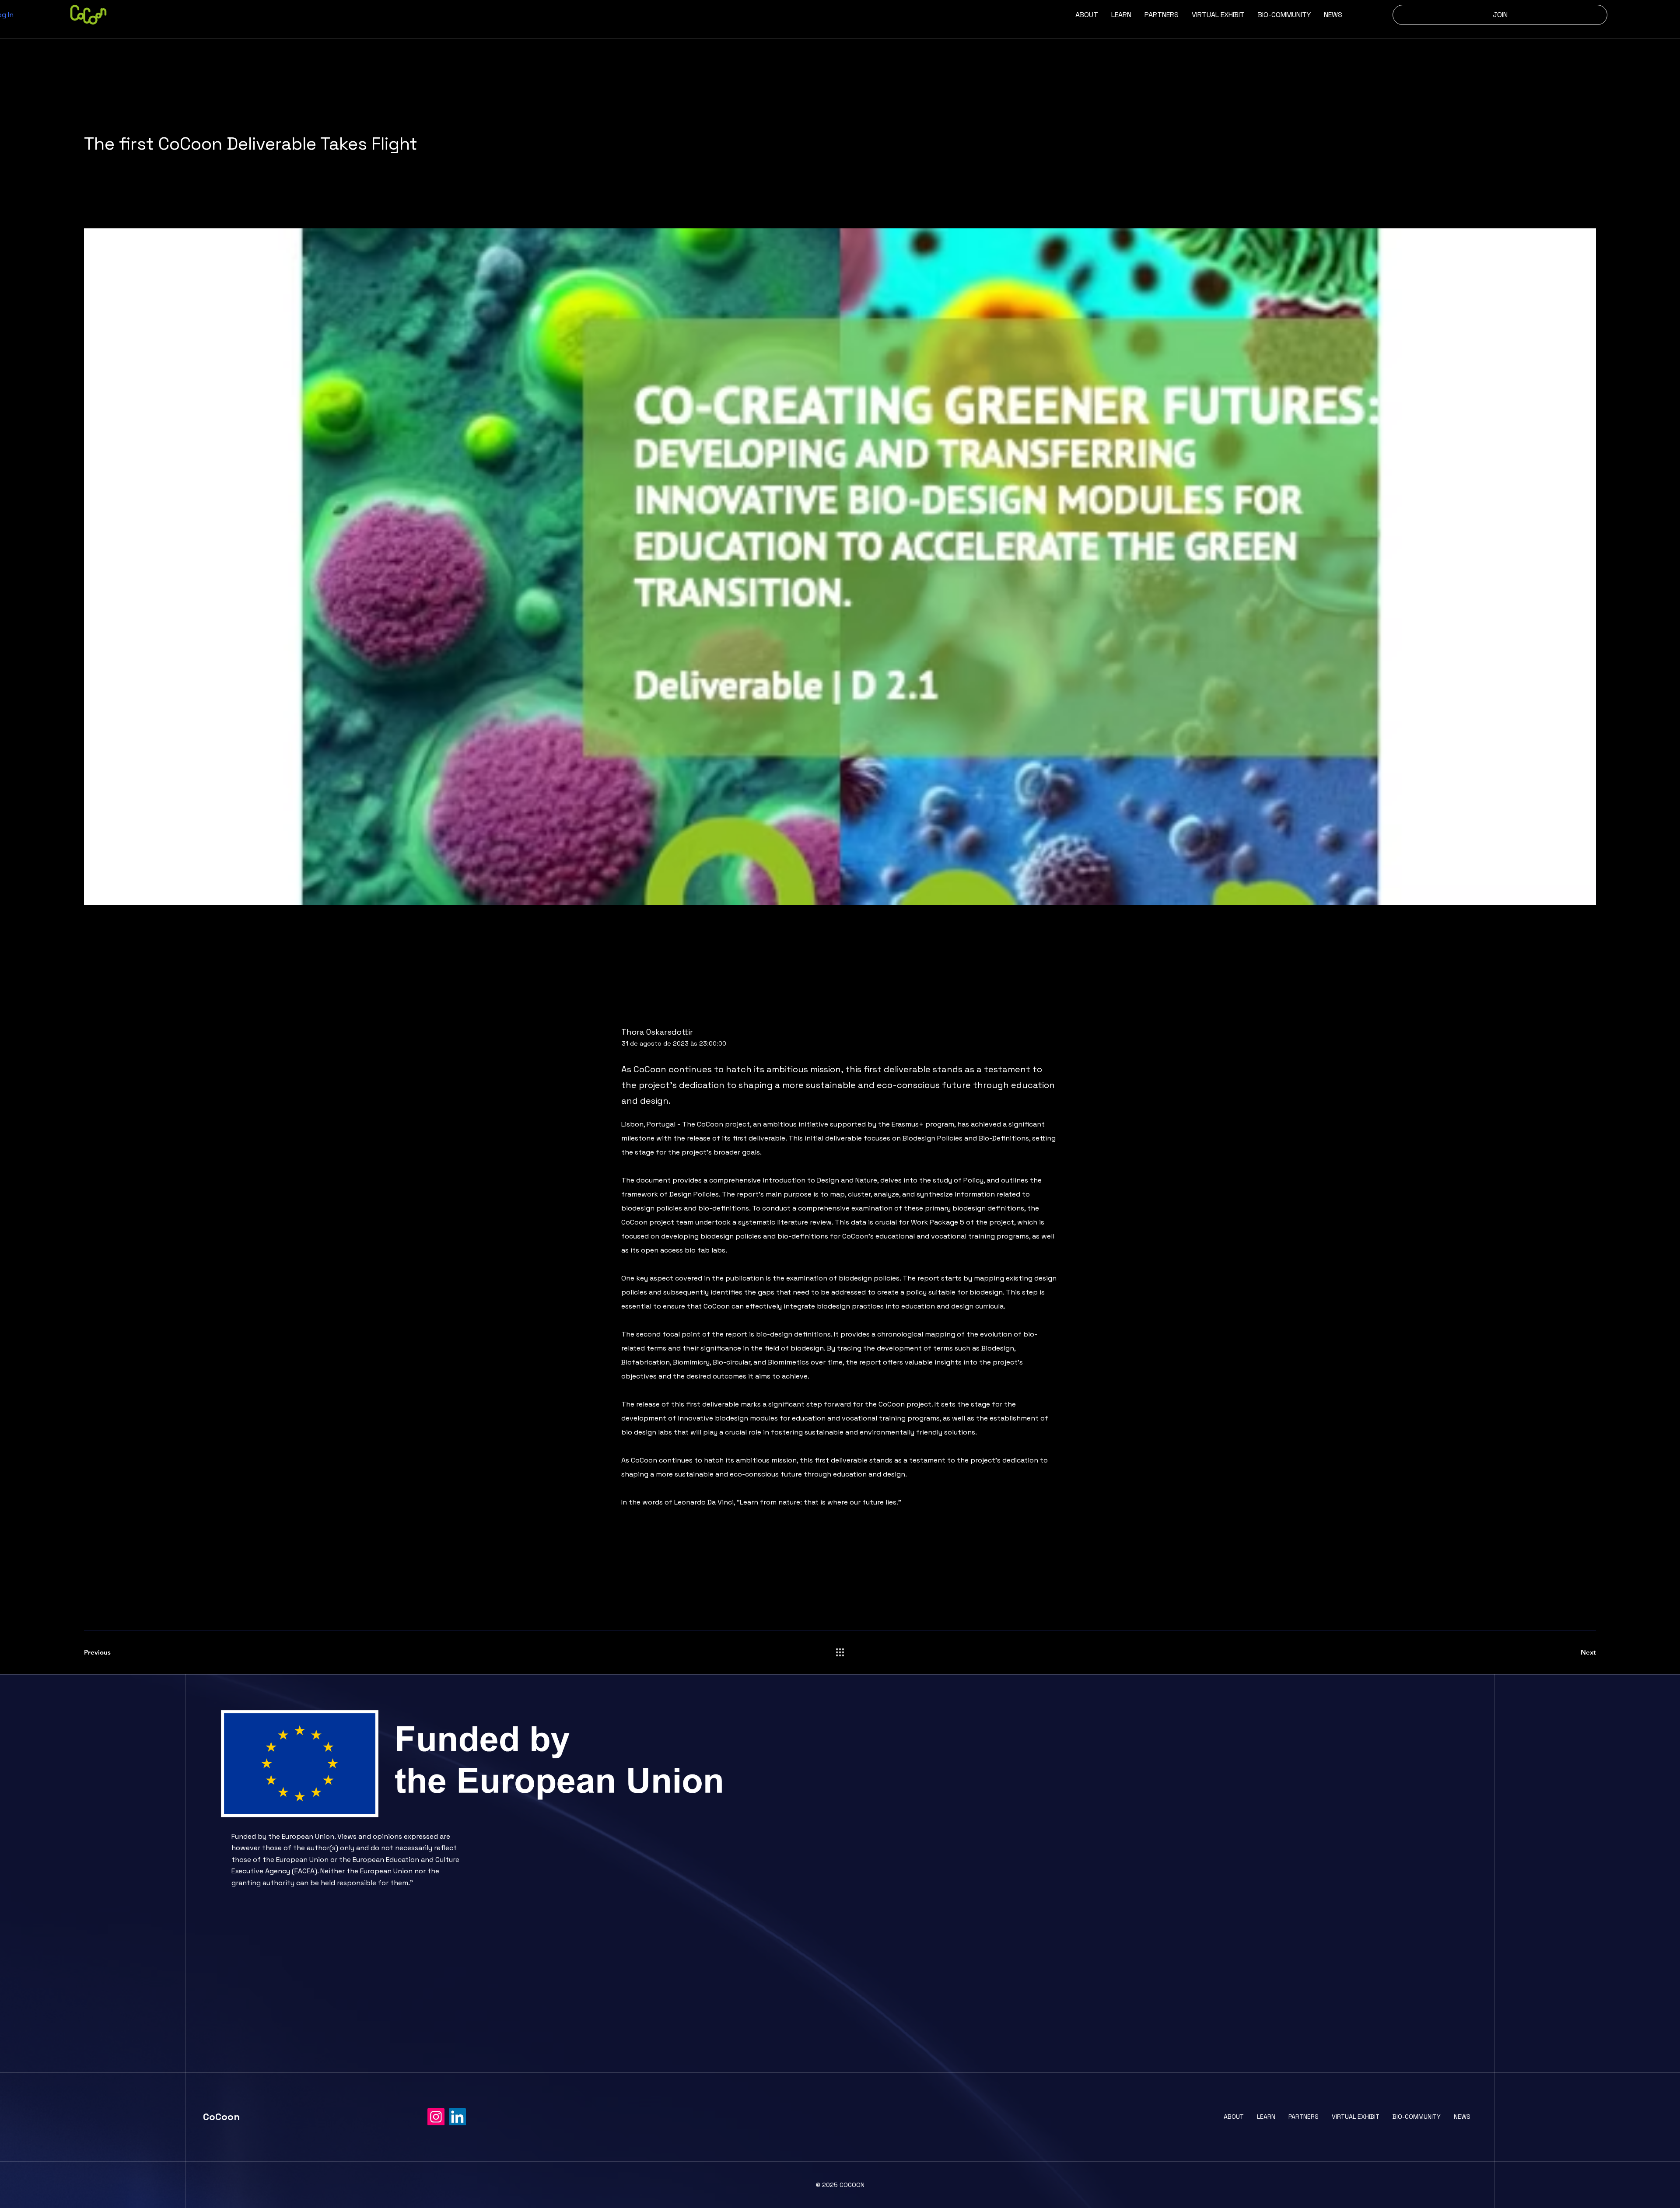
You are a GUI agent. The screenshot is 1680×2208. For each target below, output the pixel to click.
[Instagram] (436, 2117)
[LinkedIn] (457, 2117)
